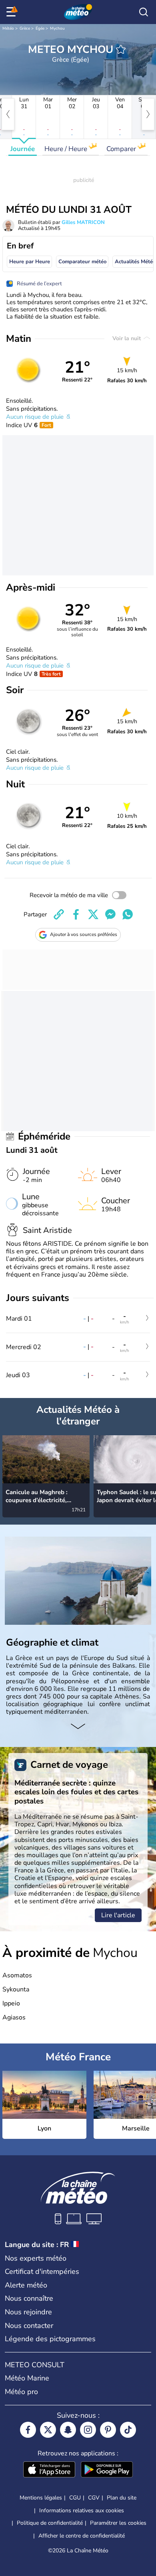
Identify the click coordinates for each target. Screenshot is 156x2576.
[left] (8, 114)
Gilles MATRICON (83, 222)
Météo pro (21, 2392)
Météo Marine (27, 2378)
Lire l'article (118, 1915)
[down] (78, 1727)
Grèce (25, 28)
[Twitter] (48, 2430)
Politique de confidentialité (50, 2523)
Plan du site (122, 2498)
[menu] (12, 12)
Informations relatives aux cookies (82, 2510)
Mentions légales (41, 2498)
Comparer (122, 149)
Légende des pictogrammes (50, 2339)
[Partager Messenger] (110, 914)
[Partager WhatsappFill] (128, 914)
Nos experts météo (36, 2258)
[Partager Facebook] (76, 914)
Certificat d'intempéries (42, 2271)
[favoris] (121, 49)
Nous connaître (29, 2298)
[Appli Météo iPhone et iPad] (49, 2470)
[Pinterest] (108, 2430)
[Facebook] (28, 2430)
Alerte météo (26, 2285)
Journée (23, 149)
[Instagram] (88, 2430)
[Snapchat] (68, 2430)
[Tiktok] (128, 2430)
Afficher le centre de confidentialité (82, 2536)
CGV (94, 2498)
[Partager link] (59, 914)
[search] (144, 12)
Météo (8, 28)
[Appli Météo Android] (107, 2470)
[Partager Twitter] (93, 914)
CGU (75, 2498)
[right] (148, 114)
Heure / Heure (67, 149)
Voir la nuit (127, 338)
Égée (40, 28)
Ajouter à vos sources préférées (84, 934)
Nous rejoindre (28, 2312)
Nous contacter (29, 2326)
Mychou (57, 28)
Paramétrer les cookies (118, 2523)
